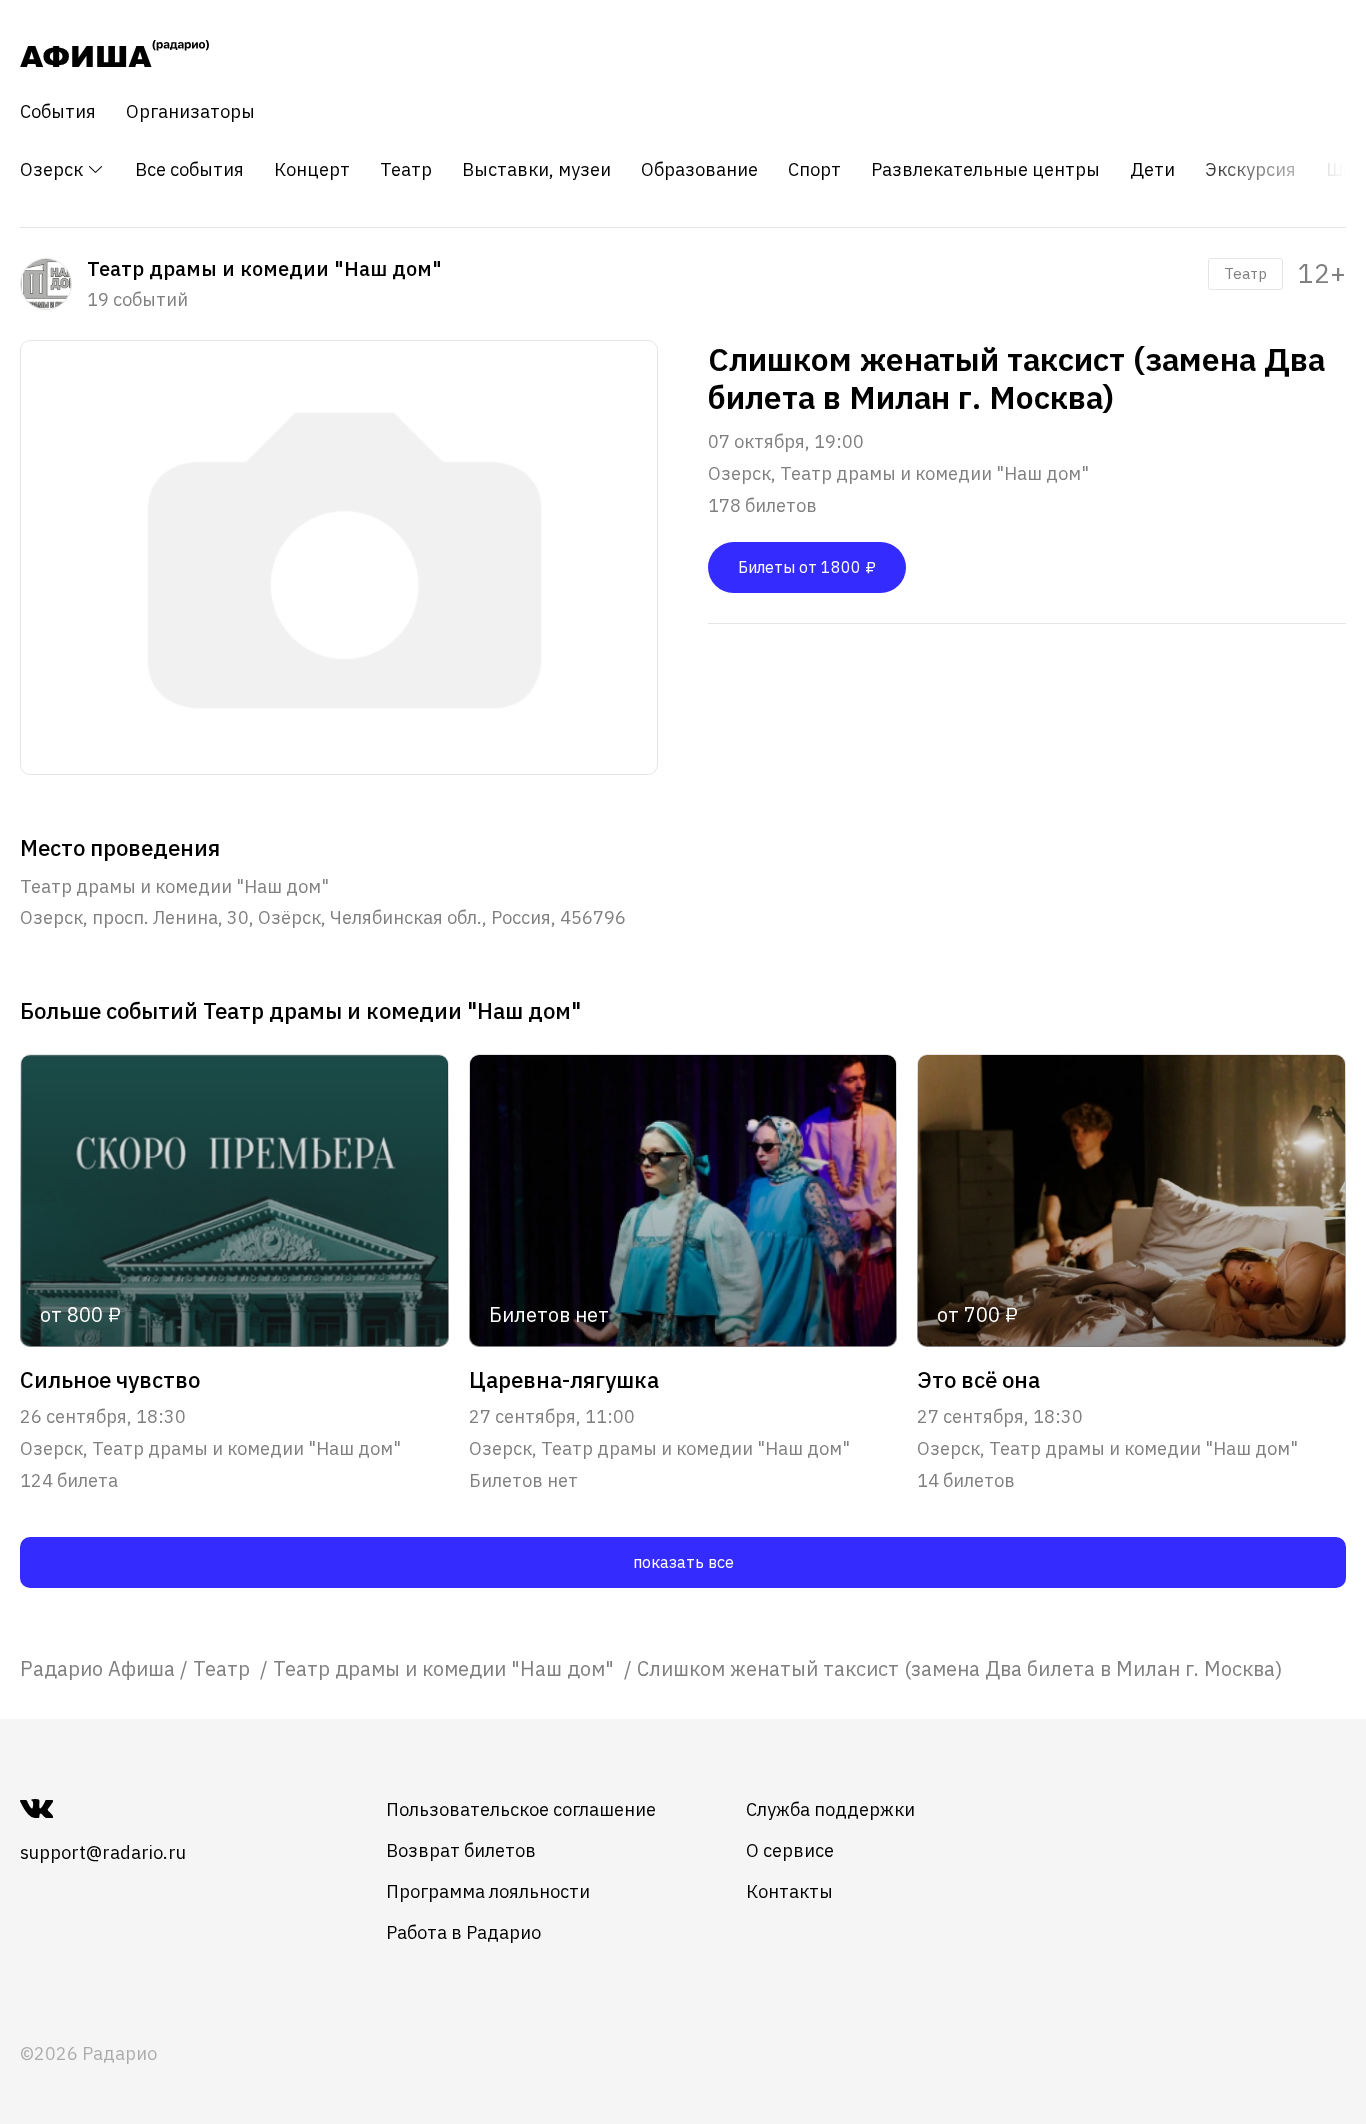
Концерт (312, 170)
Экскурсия (1250, 170)
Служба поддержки (830, 1809)
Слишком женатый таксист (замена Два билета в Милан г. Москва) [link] (959, 1668)
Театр (406, 170)
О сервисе (790, 1850)
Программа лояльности (488, 1891)
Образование (699, 170)
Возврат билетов (461, 1850)
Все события (189, 170)
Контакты (789, 1891)
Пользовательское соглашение (521, 1809)
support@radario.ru (103, 1852)
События (58, 112)
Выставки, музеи (536, 170)
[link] (97, 1668)
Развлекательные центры (985, 170)
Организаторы (190, 112)
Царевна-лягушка (564, 1380)
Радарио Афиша (97, 1668)
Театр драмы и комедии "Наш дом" (446, 1668)
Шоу (1344, 170)
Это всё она (978, 1380)
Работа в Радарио (463, 1932)
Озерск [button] (53, 169)
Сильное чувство (110, 1380)
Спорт (814, 170)
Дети (1152, 170)
